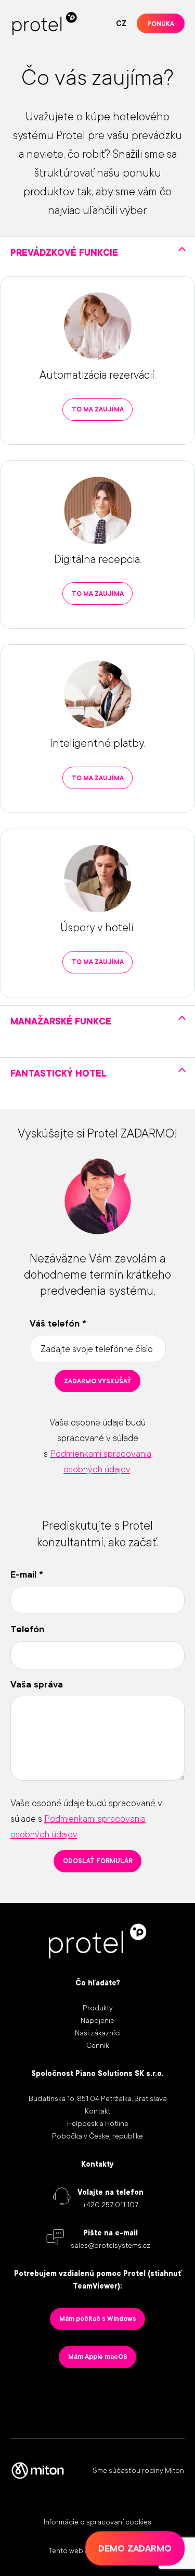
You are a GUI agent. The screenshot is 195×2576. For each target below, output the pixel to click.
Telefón (27, 1629)
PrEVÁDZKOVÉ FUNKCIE (64, 253)
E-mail (27, 1574)
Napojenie (97, 2020)
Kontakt (97, 2111)
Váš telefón (58, 1323)
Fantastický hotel (58, 1073)
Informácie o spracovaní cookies (97, 2522)
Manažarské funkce (61, 1021)
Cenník (97, 2045)
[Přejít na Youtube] (160, 2400)
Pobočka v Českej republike (97, 2136)
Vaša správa (37, 1684)
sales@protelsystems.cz (110, 2245)
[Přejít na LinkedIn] (54, 2400)
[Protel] (45, 23)
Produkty (98, 2008)
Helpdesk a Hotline (98, 2123)
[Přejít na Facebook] (124, 2400)
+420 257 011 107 (110, 2205)
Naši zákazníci (98, 2033)
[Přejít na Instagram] (89, 2400)
